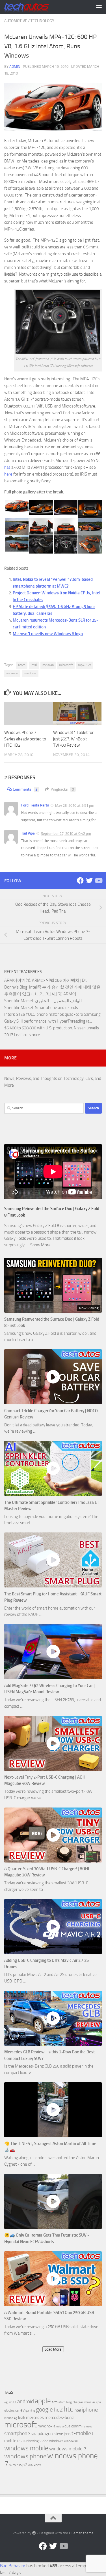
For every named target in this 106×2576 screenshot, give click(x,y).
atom (22, 665)
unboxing (32, 2441)
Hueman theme (81, 2533)
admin (15, 66)
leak (22, 2417)
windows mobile (26, 2448)
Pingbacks (62, 789)
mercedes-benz (59, 2417)
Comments (25, 789)
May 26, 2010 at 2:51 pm (75, 805)
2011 (12, 2402)
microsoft (66, 665)
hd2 (58, 2410)
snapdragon (42, 2434)
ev (22, 2410)
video (44, 2441)
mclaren (48, 665)
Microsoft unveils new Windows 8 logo (48, 634)
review (87, 2426)
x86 (30, 2465)
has (7, 467)
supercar (12, 673)
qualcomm (73, 2426)
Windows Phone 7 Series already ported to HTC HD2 (25, 739)
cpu (99, 2402)
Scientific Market (19, 1001)
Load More (53, 2349)
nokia (51, 2426)
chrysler (90, 2402)
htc (68, 2409)
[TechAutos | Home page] (34, 7)
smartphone (17, 2434)
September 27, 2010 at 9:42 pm (66, 834)
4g (6, 2402)
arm (55, 2402)
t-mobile (81, 2433)
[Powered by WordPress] (34, 2533)
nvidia (60, 2426)
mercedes (35, 2417)
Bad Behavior (13, 2566)
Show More (40, 1245)
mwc (42, 2426)
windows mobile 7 (68, 2449)
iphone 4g (11, 2418)
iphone (90, 2410)
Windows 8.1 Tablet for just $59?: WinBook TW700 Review (73, 739)
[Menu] (99, 7)
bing (69, 2402)
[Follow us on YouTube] (98, 881)
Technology (42, 21)
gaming (30, 2411)
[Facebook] (80, 881)
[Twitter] (89, 881)
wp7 (23, 2465)
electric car (12, 2410)
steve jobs (62, 2434)
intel (34, 665)
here (8, 474)
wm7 (14, 2465)
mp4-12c (85, 665)
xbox (37, 2465)
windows (30, 673)
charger (78, 2402)
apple (43, 2401)
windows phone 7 (51, 2460)
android (26, 2401)
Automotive (16, 21)
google (44, 2410)
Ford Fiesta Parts (35, 805)
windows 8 (71, 2441)
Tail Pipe (28, 833)
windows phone (25, 2456)
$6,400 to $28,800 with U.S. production (38, 1028)
